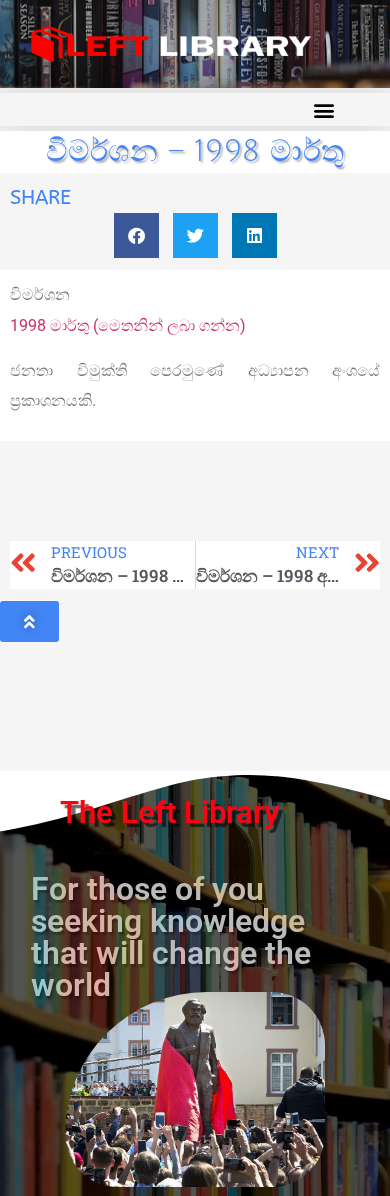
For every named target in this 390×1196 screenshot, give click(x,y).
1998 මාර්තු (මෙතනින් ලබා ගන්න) (128, 325)
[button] (323, 109)
